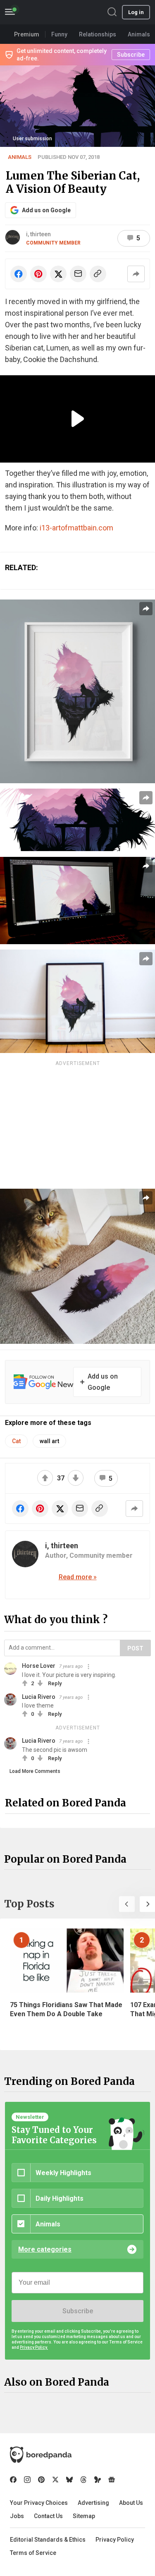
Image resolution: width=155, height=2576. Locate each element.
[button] (127, 1904)
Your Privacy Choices (39, 2503)
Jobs (17, 2516)
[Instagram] (27, 2480)
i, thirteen (38, 234)
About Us (131, 2503)
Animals (20, 157)
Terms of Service (33, 2553)
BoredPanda (49, 12)
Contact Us (48, 2516)
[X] (55, 2480)
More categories (45, 2249)
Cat (16, 1441)
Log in (136, 12)
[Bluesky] (69, 2480)
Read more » (78, 1577)
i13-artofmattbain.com (76, 528)
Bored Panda (41, 2455)
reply (55, 1683)
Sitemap (84, 2516)
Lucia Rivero (39, 1697)
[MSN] (98, 2480)
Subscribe (78, 2311)
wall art (49, 1441)
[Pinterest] (41, 2480)
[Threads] (83, 2480)
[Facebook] (13, 2480)
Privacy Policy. (34, 2347)
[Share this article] (136, 274)
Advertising (93, 2503)
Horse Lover (39, 1666)
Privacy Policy (115, 2540)
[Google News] (112, 2480)
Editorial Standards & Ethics (48, 2540)
